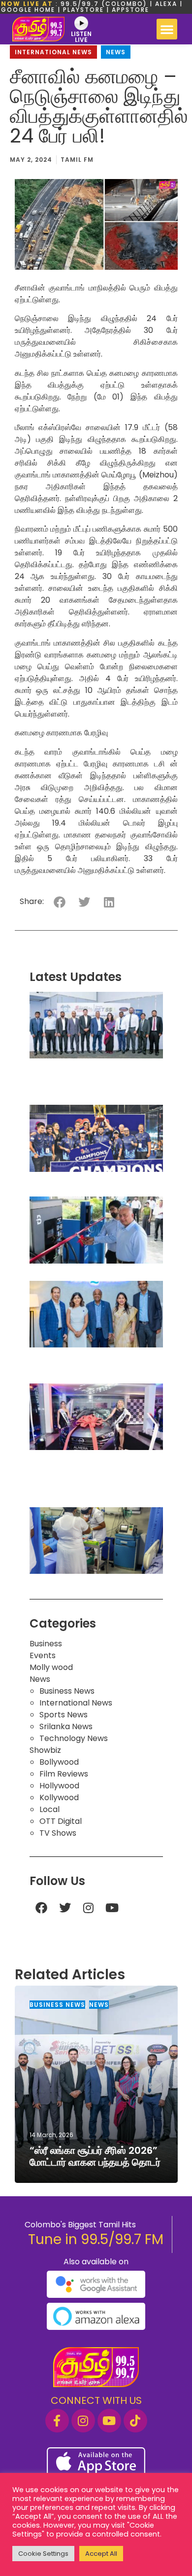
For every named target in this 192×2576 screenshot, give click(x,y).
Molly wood (51, 1667)
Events (43, 1655)
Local (49, 1809)
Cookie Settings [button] (43, 2554)
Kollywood (59, 1797)
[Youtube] (112, 1908)
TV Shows (58, 1833)
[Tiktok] (135, 2421)
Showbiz (45, 1750)
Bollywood (59, 1762)
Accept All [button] (101, 2554)
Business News (67, 1691)
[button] (167, 29)
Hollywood (59, 1786)
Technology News (74, 1738)
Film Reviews (64, 1774)
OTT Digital (61, 1821)
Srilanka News (66, 1726)
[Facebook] (41, 1908)
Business (46, 1644)
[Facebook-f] (57, 2421)
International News (53, 52)
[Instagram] (89, 1908)
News (116, 52)
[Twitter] (65, 1908)
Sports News (64, 1715)
